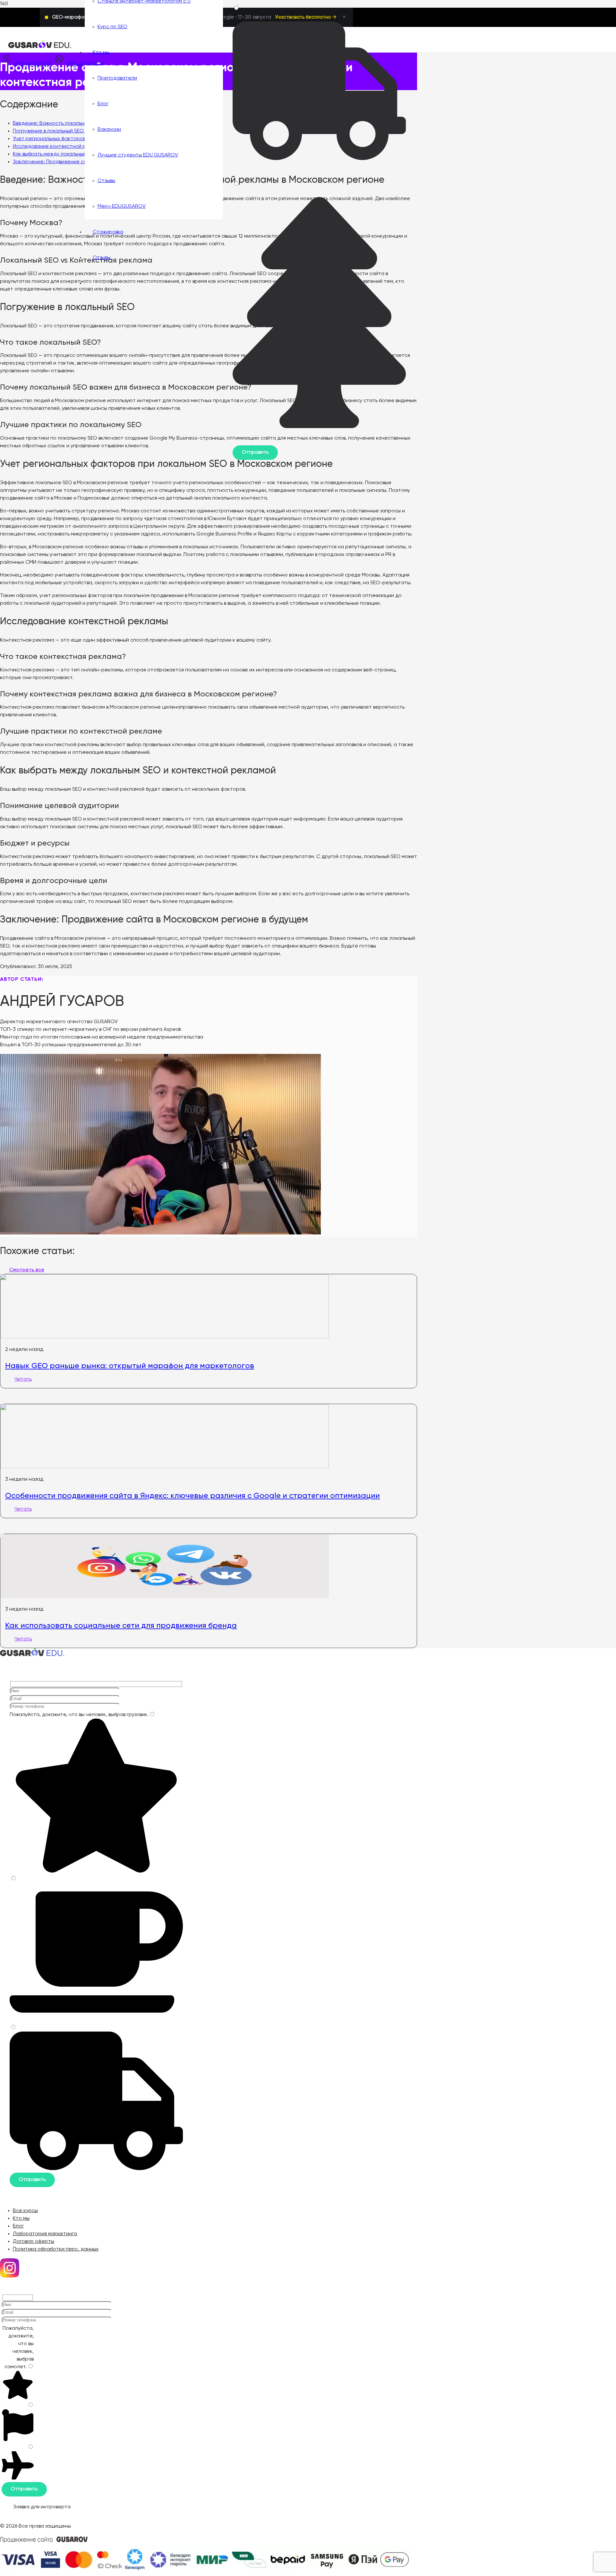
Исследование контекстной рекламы (59, 147)
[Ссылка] (40, 47)
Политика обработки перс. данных (56, 2249)
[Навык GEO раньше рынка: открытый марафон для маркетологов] (165, 1337)
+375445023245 (32, 64)
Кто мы (21, 2218)
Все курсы (25, 2211)
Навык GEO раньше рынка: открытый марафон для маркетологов (130, 1366)
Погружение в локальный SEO (48, 131)
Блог (18, 2226)
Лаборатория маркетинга (45, 2234)
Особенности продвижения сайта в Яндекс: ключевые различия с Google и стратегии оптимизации (193, 1495)
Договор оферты (34, 2242)
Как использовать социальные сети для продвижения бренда (121, 1625)
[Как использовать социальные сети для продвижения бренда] (165, 1597)
